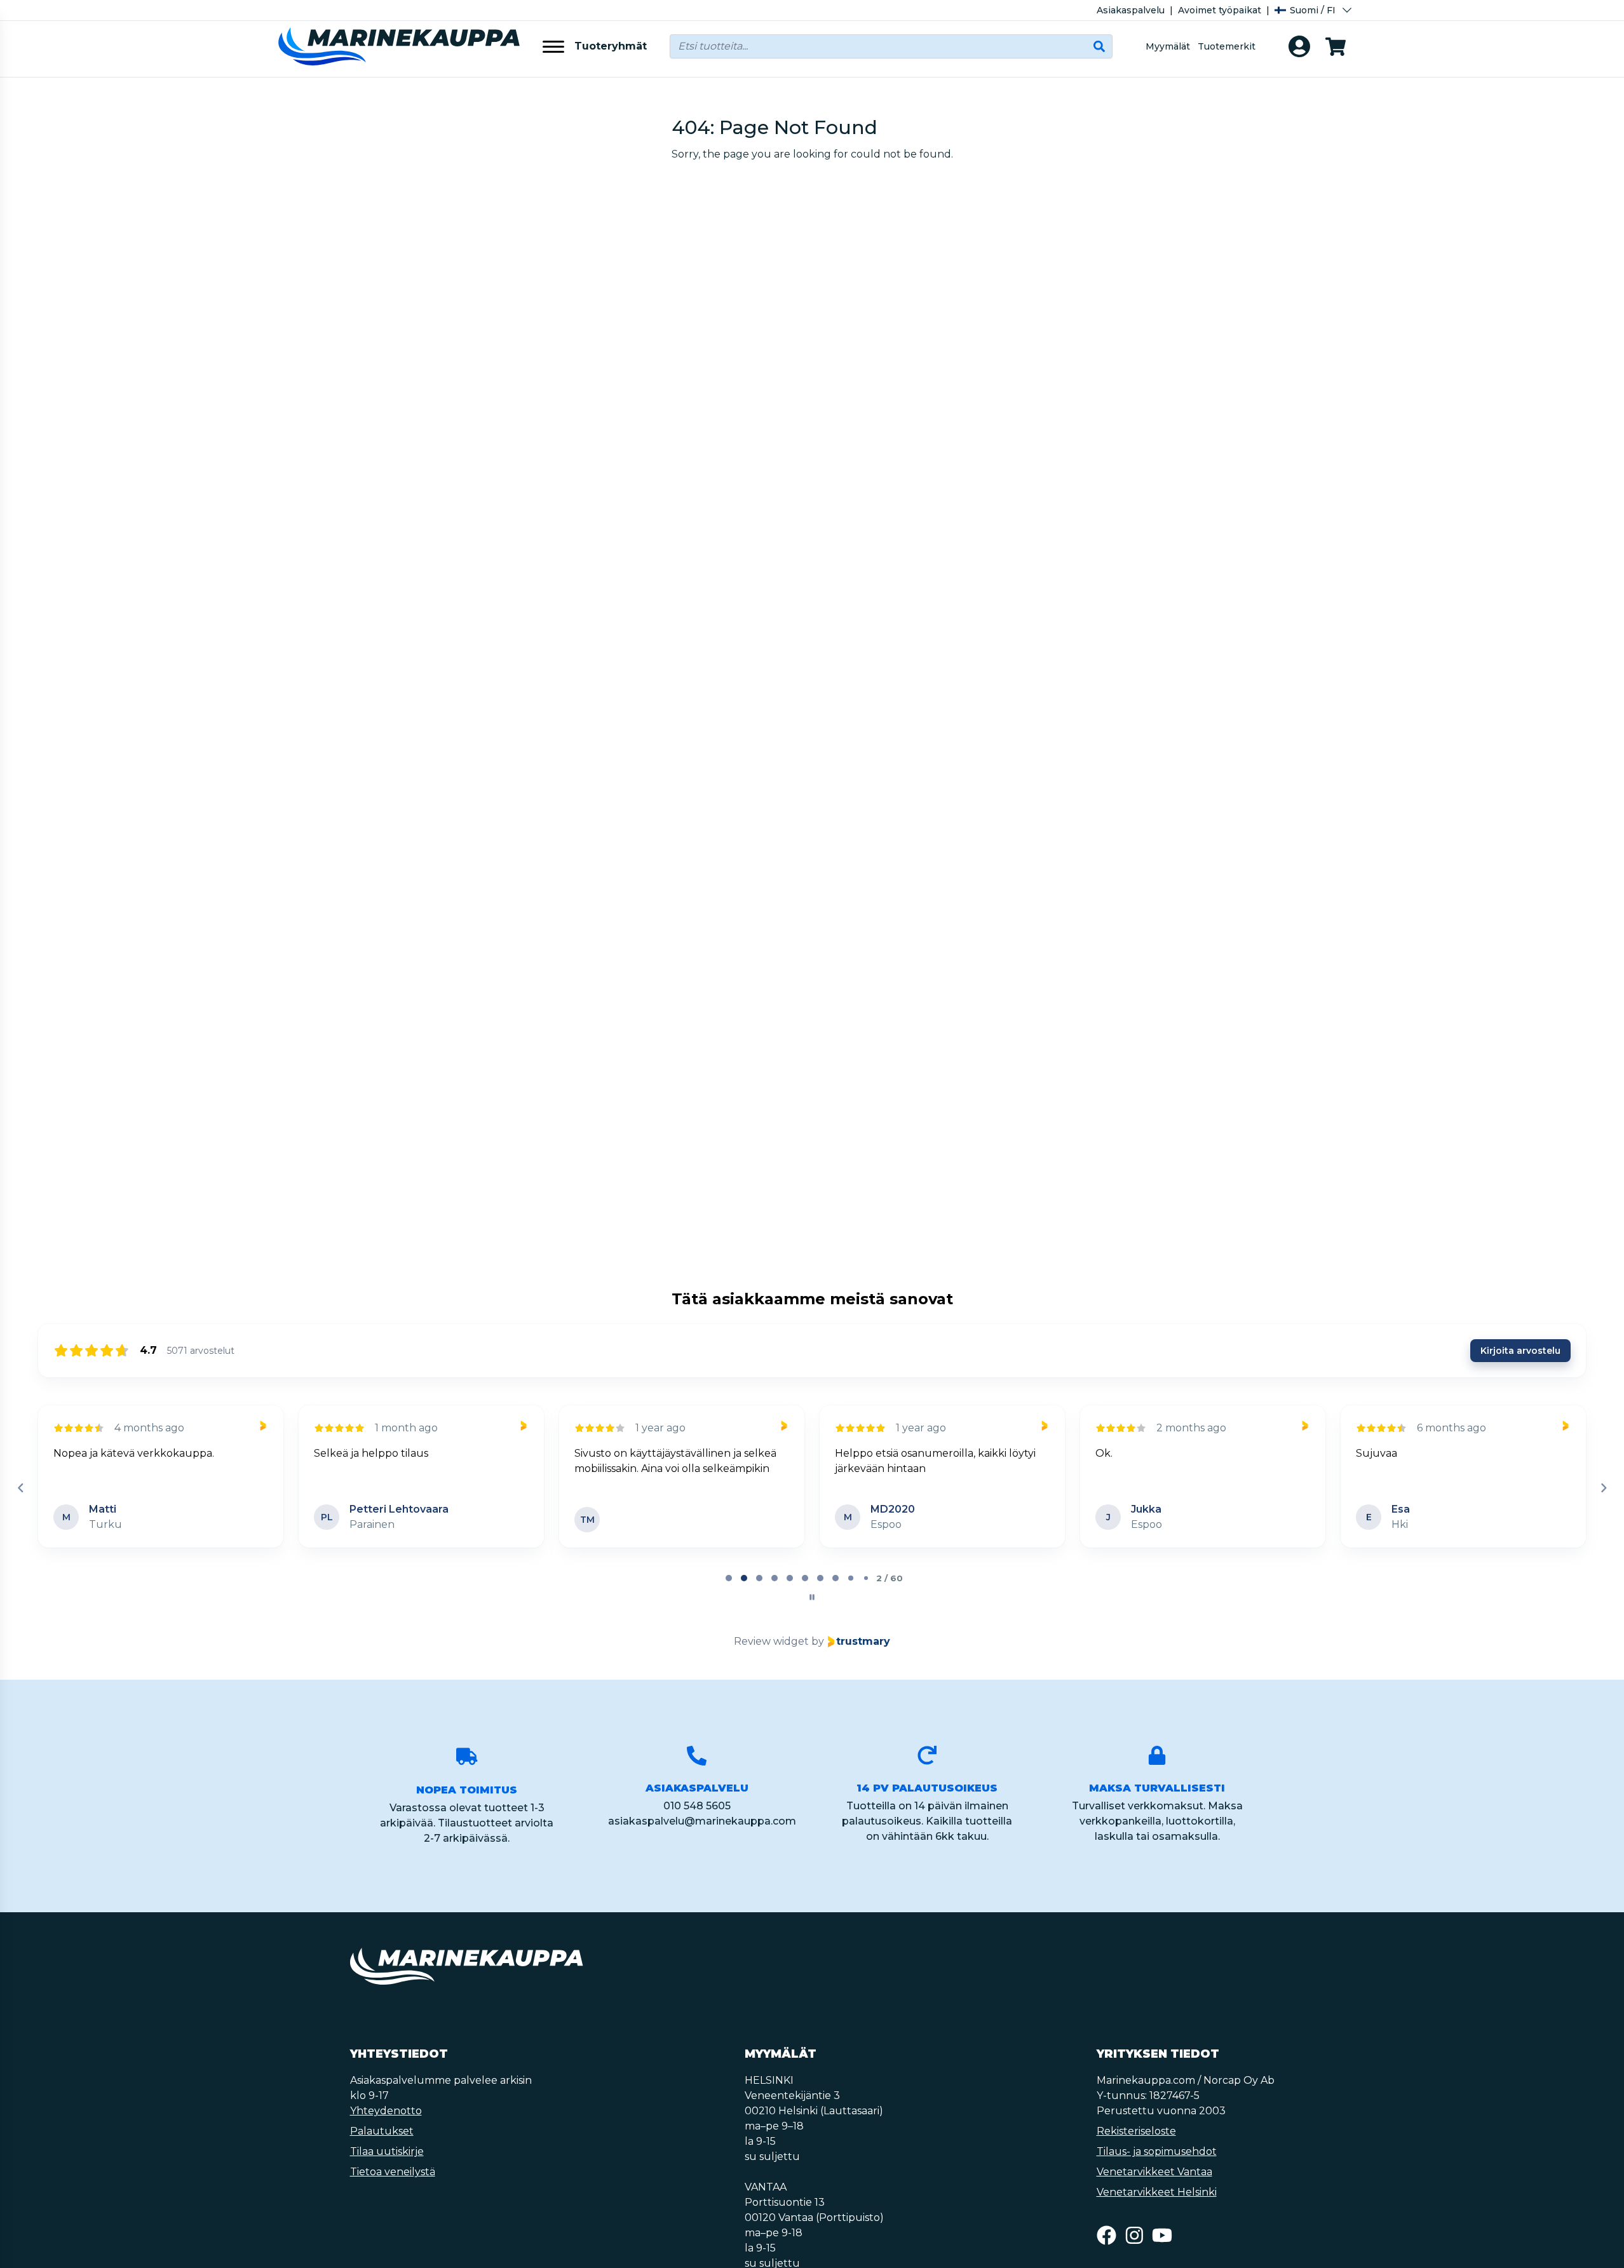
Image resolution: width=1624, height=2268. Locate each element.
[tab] (729, 1578)
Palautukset (382, 2131)
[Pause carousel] (812, 1597)
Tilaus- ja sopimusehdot (1157, 2151)
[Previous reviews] (20, 1488)
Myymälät (1168, 46)
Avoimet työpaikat (1220, 10)
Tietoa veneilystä (393, 2172)
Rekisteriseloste (1136, 2131)
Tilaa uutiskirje (387, 2151)
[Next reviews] (1603, 1488)
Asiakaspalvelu (1131, 10)
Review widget (771, 1641)
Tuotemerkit (1227, 46)
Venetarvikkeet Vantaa (1154, 2172)
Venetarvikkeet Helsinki (1157, 2192)
